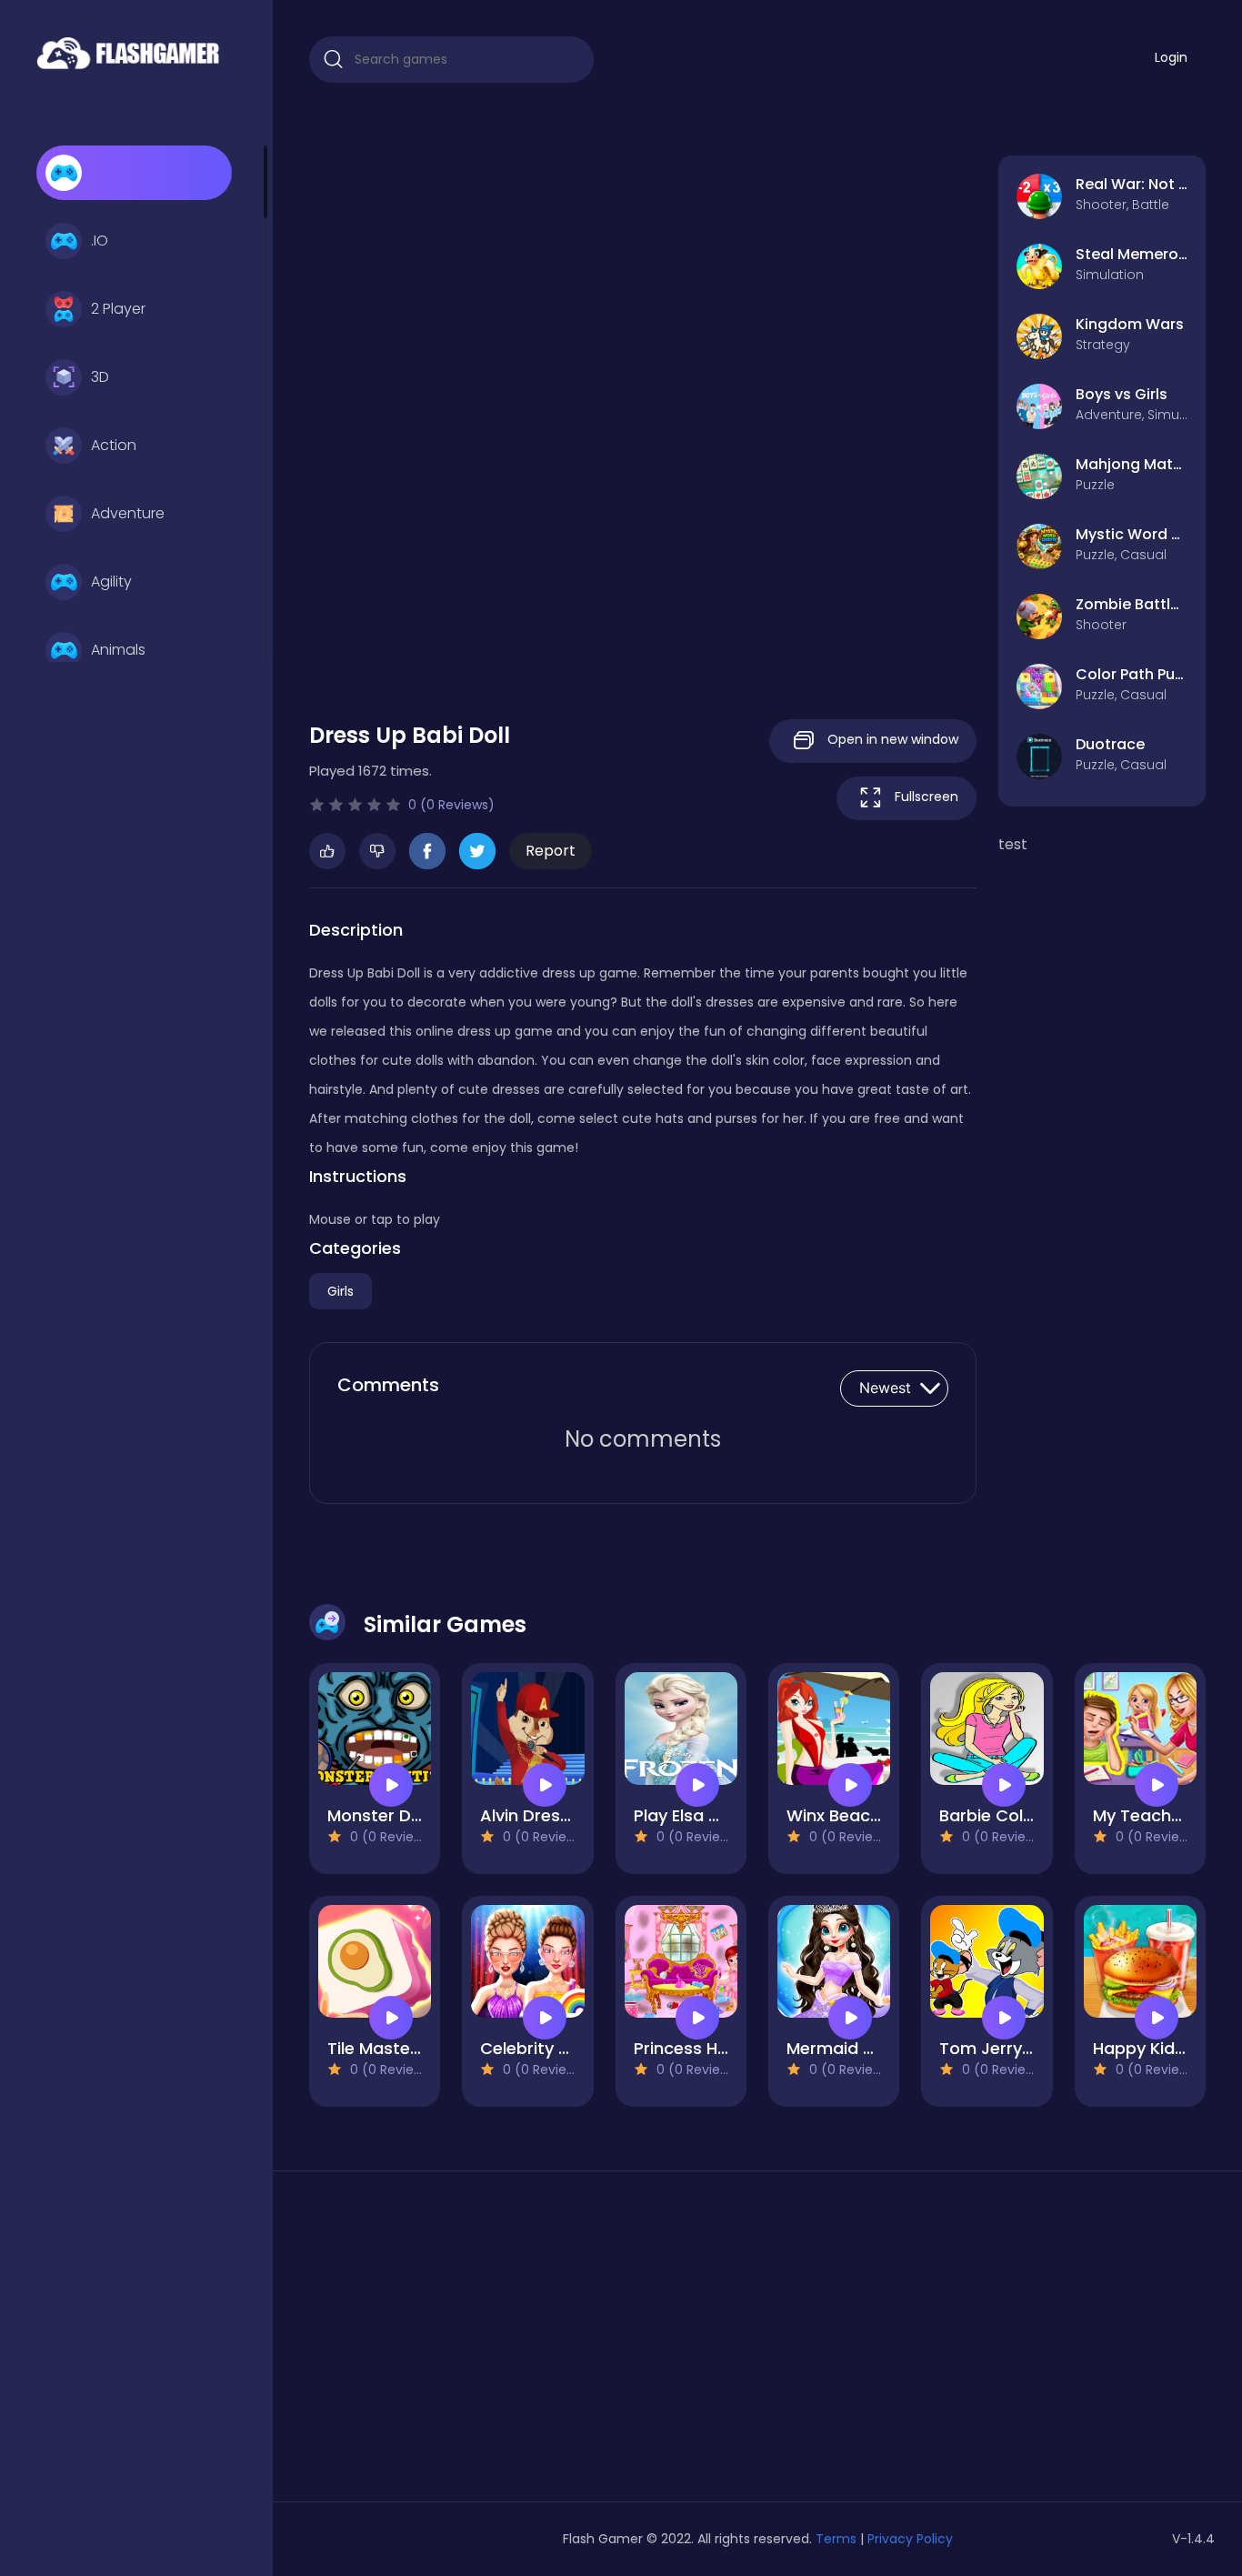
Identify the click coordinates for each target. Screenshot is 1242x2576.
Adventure (128, 513)
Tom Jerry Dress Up (1019, 2048)
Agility (111, 581)
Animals (118, 650)
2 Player (118, 309)
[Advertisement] (451, 2343)
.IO (100, 241)
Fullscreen (925, 797)
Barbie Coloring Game (1030, 1815)
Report (551, 851)
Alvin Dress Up (538, 1815)
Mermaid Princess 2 (866, 2048)
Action (114, 445)
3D (100, 377)
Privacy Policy (910, 2539)
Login (1171, 57)
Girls (341, 1291)
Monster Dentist (393, 1815)
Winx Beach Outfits (864, 1815)
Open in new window (891, 739)
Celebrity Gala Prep (560, 2048)
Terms (836, 2539)
